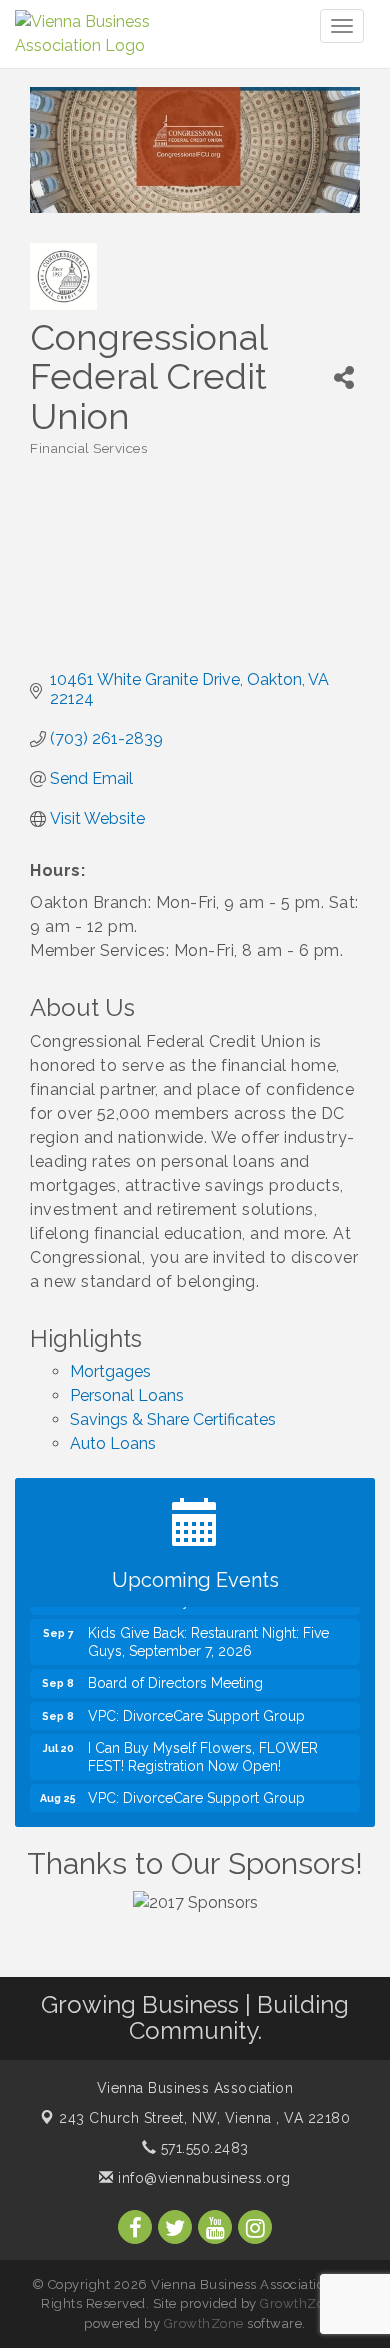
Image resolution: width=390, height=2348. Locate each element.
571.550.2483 (202, 2148)
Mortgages (110, 1371)
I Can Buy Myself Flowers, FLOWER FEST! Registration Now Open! (203, 1749)
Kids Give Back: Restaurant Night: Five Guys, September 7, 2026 (208, 1634)
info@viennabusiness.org (202, 2178)
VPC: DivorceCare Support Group (196, 1708)
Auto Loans (113, 1443)
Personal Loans (127, 1395)
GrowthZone (300, 2303)
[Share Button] (344, 377)
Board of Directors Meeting (175, 1675)
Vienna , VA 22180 (204, 2118)
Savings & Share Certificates (173, 1419)
